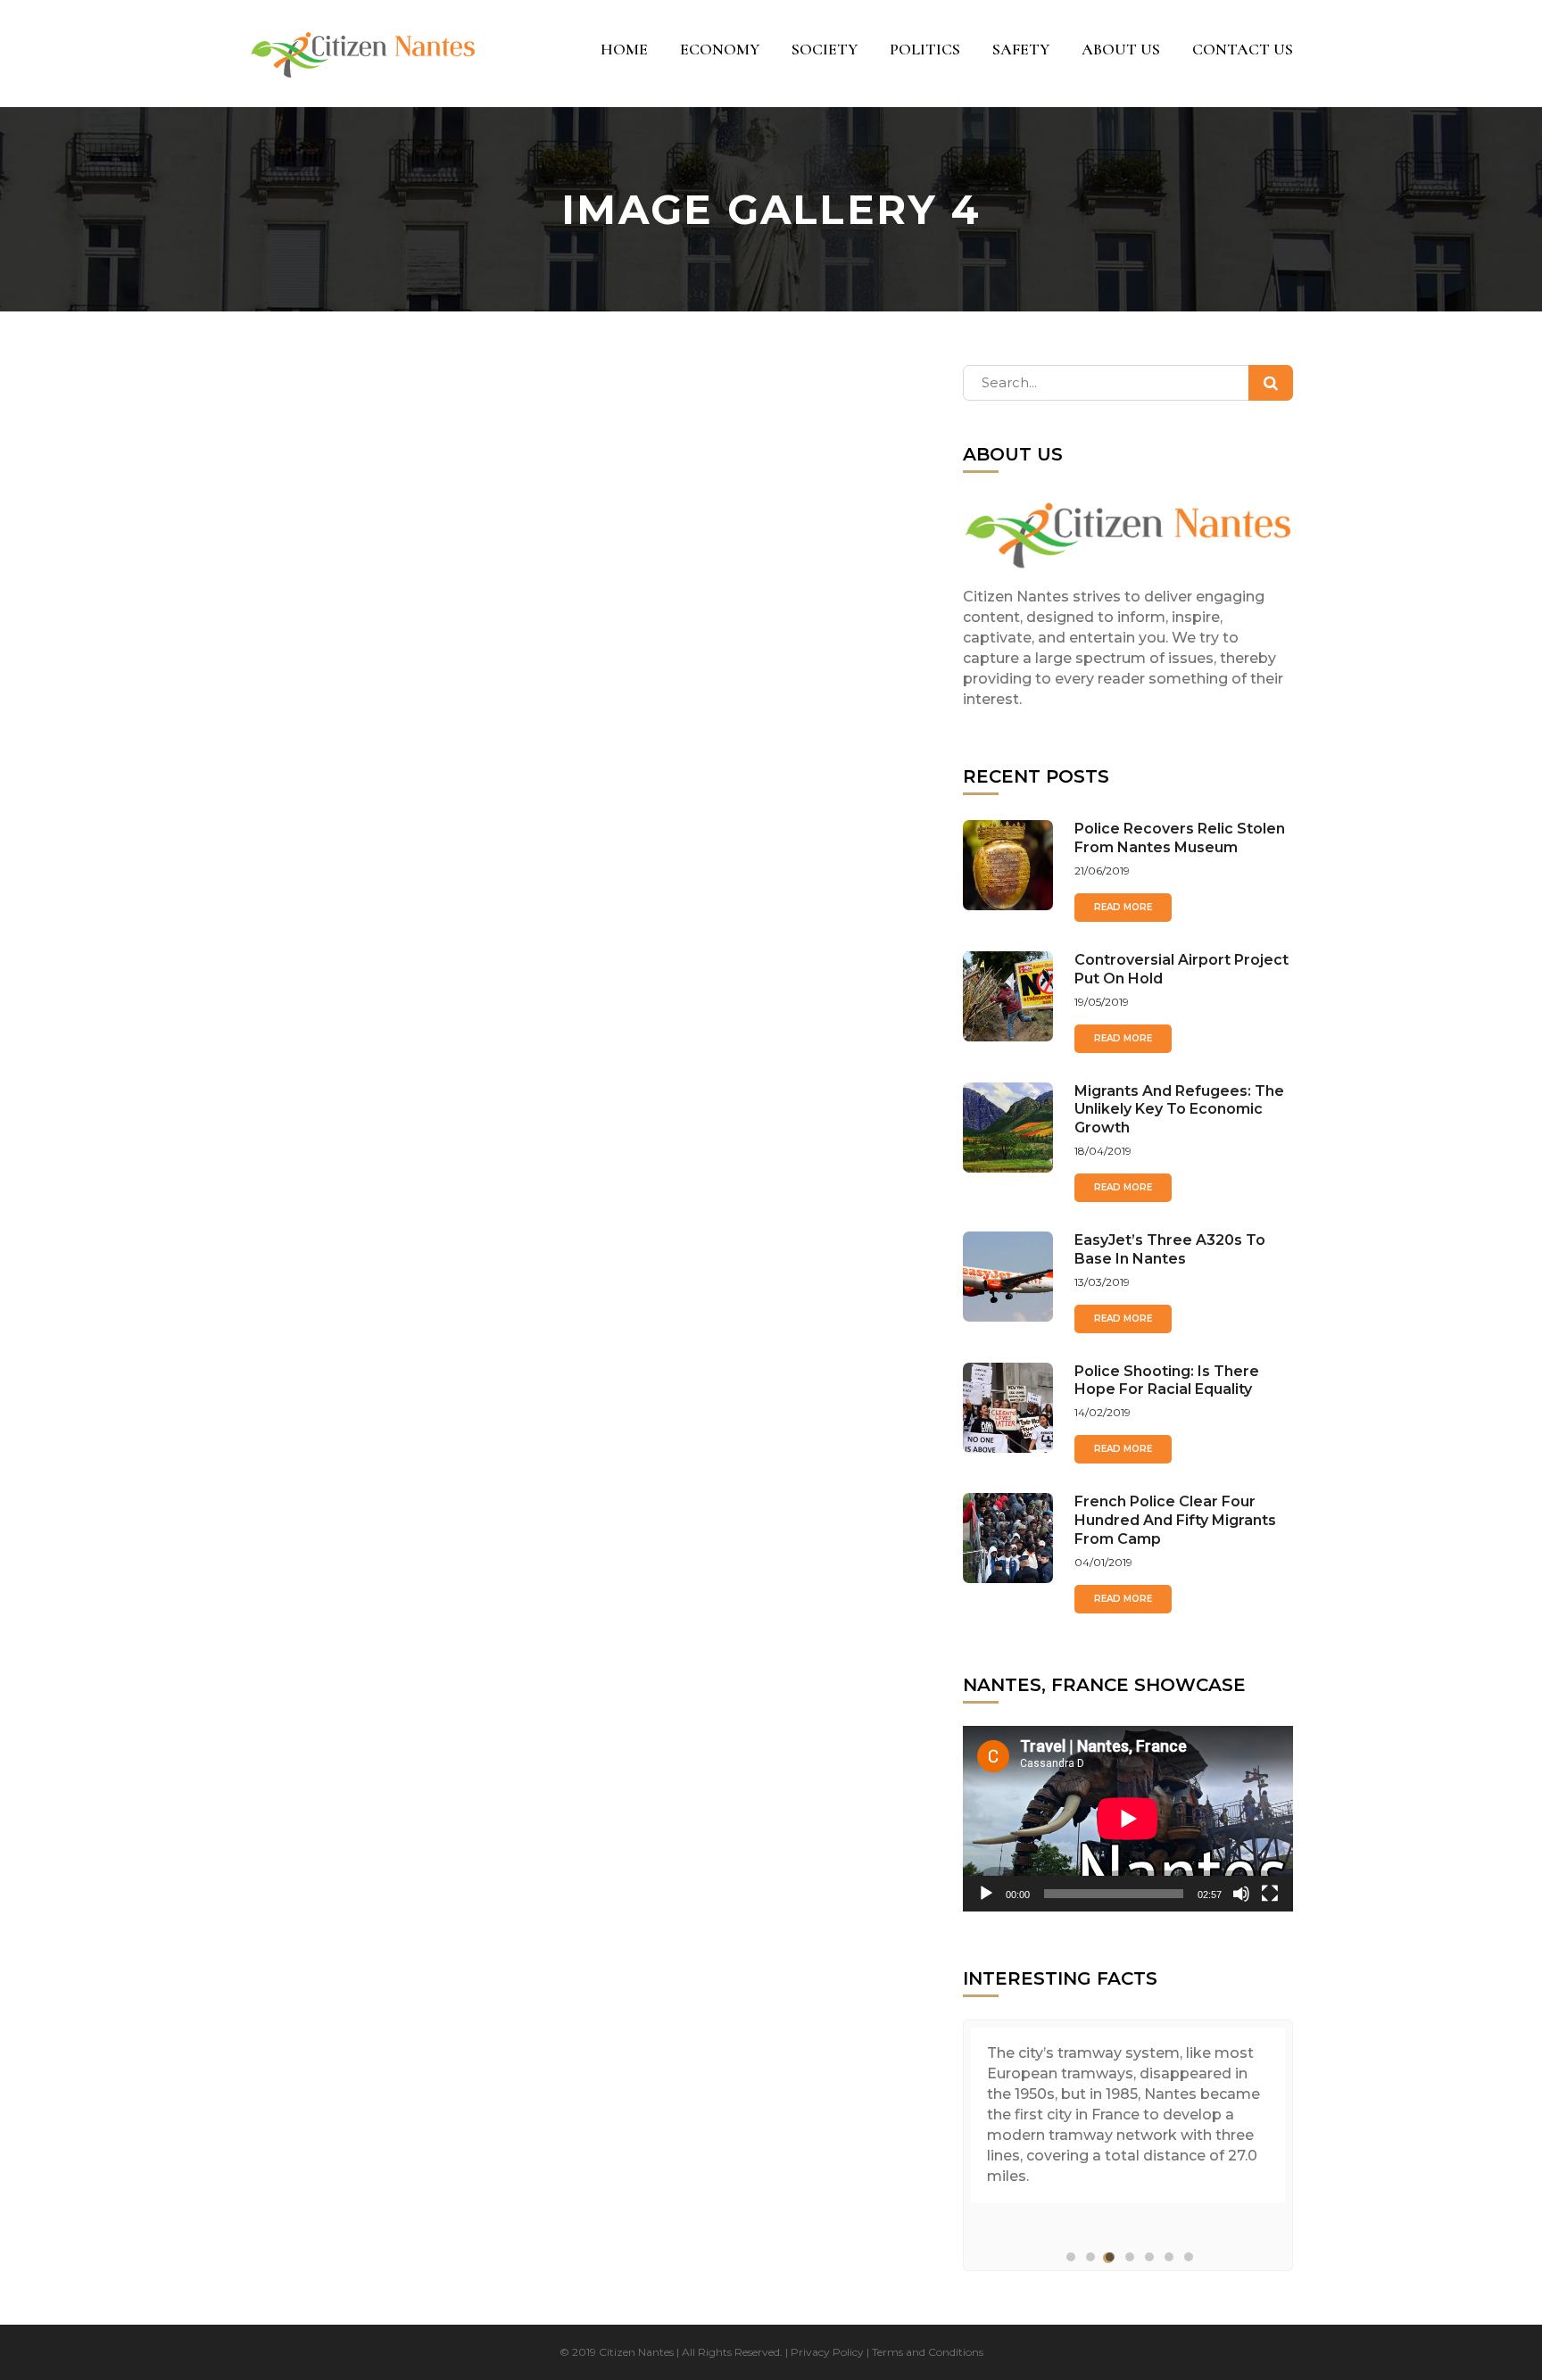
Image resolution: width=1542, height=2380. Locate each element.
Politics (925, 49)
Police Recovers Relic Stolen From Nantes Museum (1180, 838)
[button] (1069, 2258)
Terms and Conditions (928, 2352)
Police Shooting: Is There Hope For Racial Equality (1167, 1381)
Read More (1123, 907)
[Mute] (1241, 1894)
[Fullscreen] (1270, 1894)
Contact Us (1243, 49)
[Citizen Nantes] (363, 54)
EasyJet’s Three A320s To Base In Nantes (1170, 1249)
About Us (1121, 49)
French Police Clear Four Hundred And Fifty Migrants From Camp (1175, 1520)
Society (825, 49)
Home (624, 49)
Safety (1021, 49)
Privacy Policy (827, 2352)
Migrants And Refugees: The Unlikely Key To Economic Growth (1179, 1110)
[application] (1128, 1819)
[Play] (986, 1894)
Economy (720, 49)
